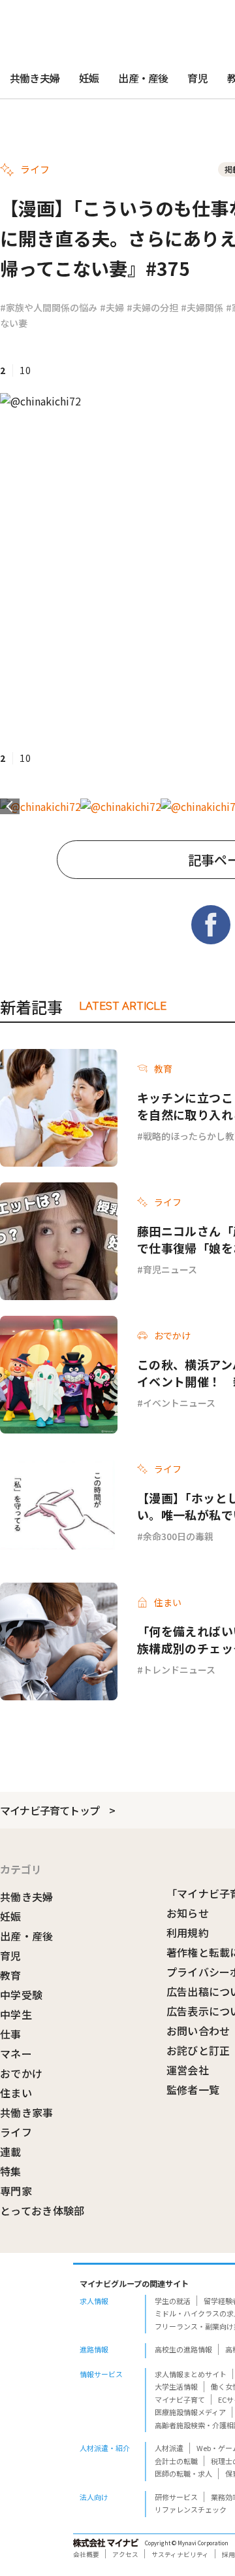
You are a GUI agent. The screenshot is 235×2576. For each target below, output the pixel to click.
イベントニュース (179, 1403)
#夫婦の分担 (152, 307)
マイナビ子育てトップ (50, 1810)
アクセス (125, 2554)
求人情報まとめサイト (191, 2374)
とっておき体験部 (42, 2210)
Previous (10, 806)
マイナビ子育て (180, 2399)
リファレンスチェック (191, 2509)
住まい (16, 2093)
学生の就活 (173, 2301)
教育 (11, 1975)
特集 (11, 2171)
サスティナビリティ (180, 2554)
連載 (11, 2152)
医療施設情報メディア (190, 2412)
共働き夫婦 (35, 78)
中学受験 (21, 1995)
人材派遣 (169, 2448)
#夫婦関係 (202, 307)
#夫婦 (112, 307)
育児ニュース (170, 1269)
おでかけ (21, 2073)
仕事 (11, 2034)
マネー (16, 2053)
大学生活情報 (176, 2386)
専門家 (16, 2191)
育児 (197, 78)
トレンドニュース (179, 1670)
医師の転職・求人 (183, 2473)
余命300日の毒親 (178, 1536)
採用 (228, 2554)
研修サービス (176, 2497)
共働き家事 (27, 2112)
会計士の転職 (176, 2461)
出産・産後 (143, 78)
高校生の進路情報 (183, 2349)
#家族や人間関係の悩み (49, 307)
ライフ (16, 2132)
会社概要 (86, 2554)
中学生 (16, 2014)
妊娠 (89, 78)
